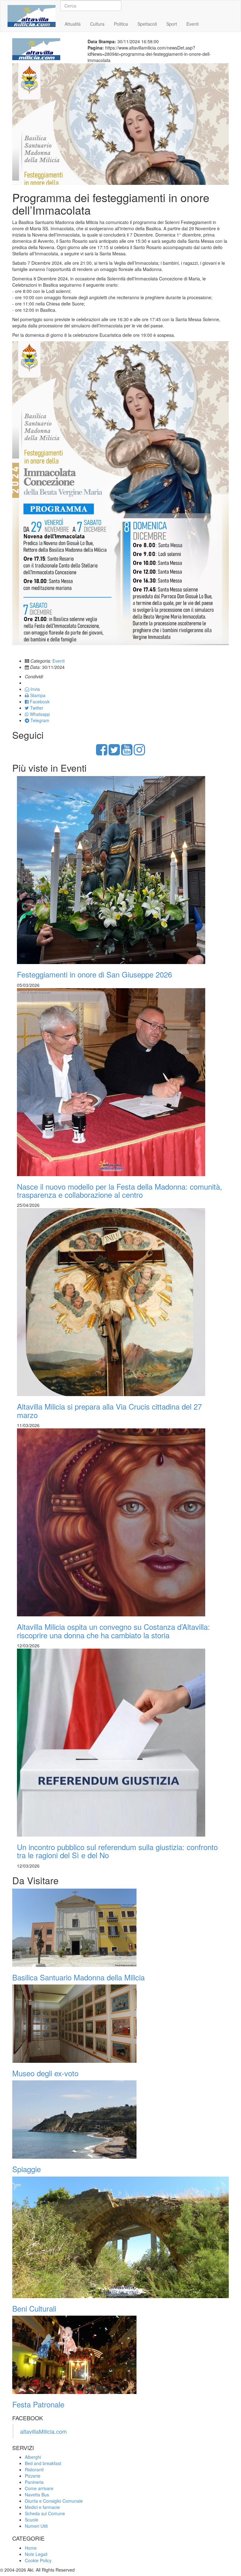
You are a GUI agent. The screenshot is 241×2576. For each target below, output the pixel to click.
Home (23, 24)
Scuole (32, 2520)
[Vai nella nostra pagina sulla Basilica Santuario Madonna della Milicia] (120, 1928)
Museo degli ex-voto (45, 2073)
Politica (121, 24)
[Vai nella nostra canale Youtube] (127, 753)
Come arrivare (39, 2488)
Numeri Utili (36, 2526)
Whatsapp (39, 714)
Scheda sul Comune (45, 2513)
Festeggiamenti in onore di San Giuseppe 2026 (94, 974)
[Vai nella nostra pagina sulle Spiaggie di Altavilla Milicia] (120, 2120)
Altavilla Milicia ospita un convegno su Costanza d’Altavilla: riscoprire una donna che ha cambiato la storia (113, 1631)
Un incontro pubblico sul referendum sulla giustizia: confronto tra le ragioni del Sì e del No (117, 1851)
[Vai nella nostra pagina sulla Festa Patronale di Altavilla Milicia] (120, 2355)
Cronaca (47, 24)
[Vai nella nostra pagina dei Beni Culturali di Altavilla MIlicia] (120, 2237)
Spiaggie (27, 2169)
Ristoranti (34, 2469)
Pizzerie (33, 2476)
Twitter (36, 708)
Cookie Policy (38, 2560)
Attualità (73, 24)
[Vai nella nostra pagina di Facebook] (102, 753)
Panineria (34, 2482)
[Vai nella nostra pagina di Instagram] (139, 753)
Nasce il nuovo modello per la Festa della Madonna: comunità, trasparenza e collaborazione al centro (120, 1190)
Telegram (39, 720)
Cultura (97, 24)
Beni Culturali (34, 2308)
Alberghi (33, 2457)
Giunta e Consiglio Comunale (54, 2501)
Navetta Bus (37, 2495)
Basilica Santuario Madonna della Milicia (78, 1977)
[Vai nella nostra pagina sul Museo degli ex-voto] (120, 2024)
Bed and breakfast (43, 2463)
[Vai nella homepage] (32, 8)
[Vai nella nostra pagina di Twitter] (114, 753)
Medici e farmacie (42, 2507)
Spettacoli (147, 24)
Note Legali (36, 2554)
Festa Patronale (38, 2404)
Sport (172, 24)
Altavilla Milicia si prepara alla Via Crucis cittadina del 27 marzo (109, 1410)
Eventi (193, 24)
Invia (35, 689)
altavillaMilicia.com (43, 2431)
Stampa (37, 695)
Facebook (39, 701)
